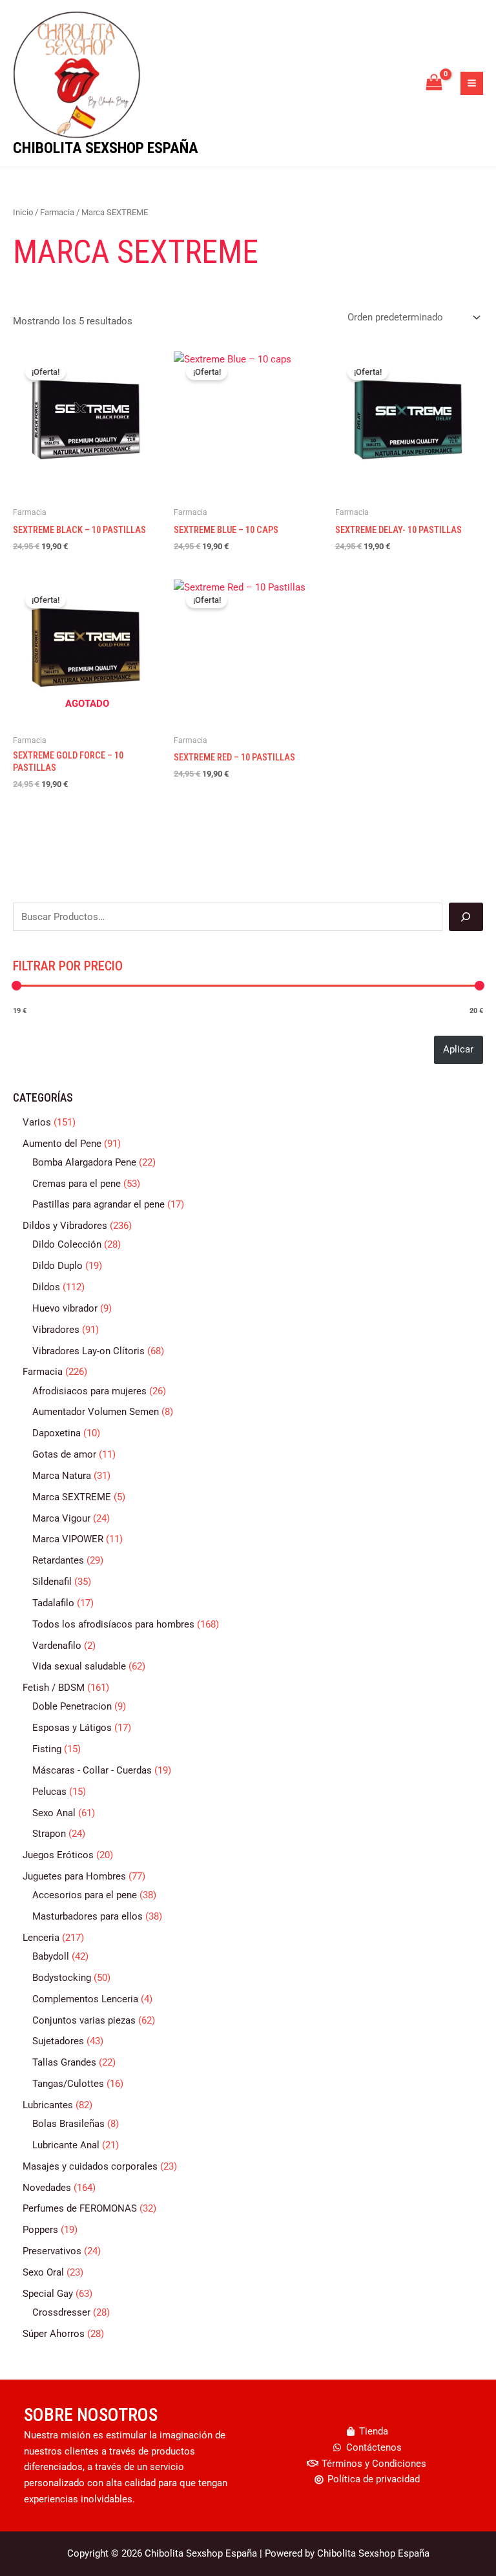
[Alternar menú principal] (472, 83)
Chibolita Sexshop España (106, 148)
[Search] (466, 917)
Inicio (23, 212)
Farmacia (57, 212)
